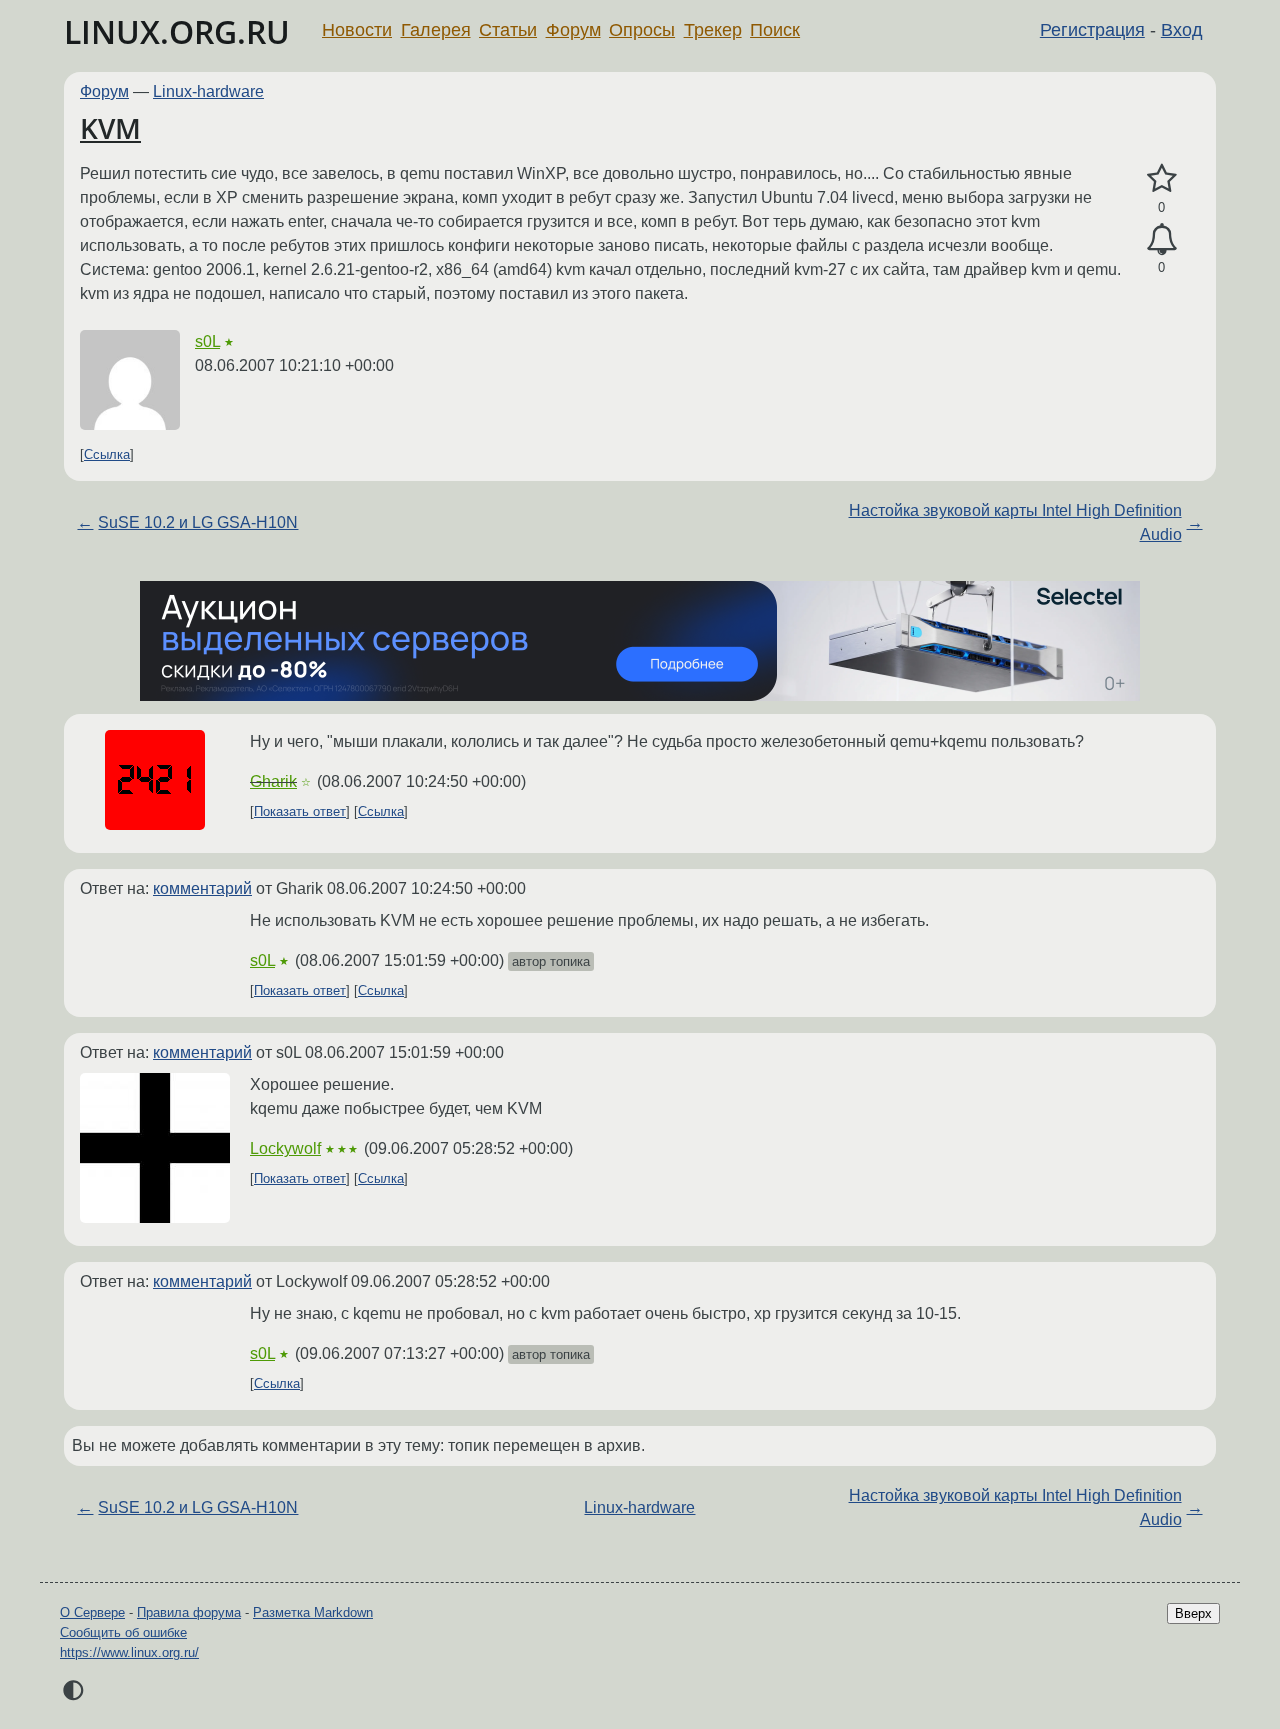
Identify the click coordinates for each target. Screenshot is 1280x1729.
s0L (207, 341)
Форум (573, 30)
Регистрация (1092, 30)
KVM (110, 128)
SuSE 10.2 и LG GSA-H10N (198, 522)
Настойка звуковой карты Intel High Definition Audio (1015, 522)
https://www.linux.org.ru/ (129, 1652)
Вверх (1193, 1613)
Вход (1182, 30)
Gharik (273, 781)
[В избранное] (1161, 179)
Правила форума (189, 1612)
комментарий (202, 888)
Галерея (436, 30)
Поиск (775, 30)
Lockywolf (285, 1148)
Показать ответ (300, 811)
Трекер (713, 30)
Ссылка (107, 454)
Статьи (508, 30)
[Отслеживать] (1161, 240)
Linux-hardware (208, 91)
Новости (357, 30)
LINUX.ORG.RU (177, 31)
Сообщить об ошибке (123, 1632)
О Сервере (92, 1612)
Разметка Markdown (313, 1612)
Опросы (642, 30)
